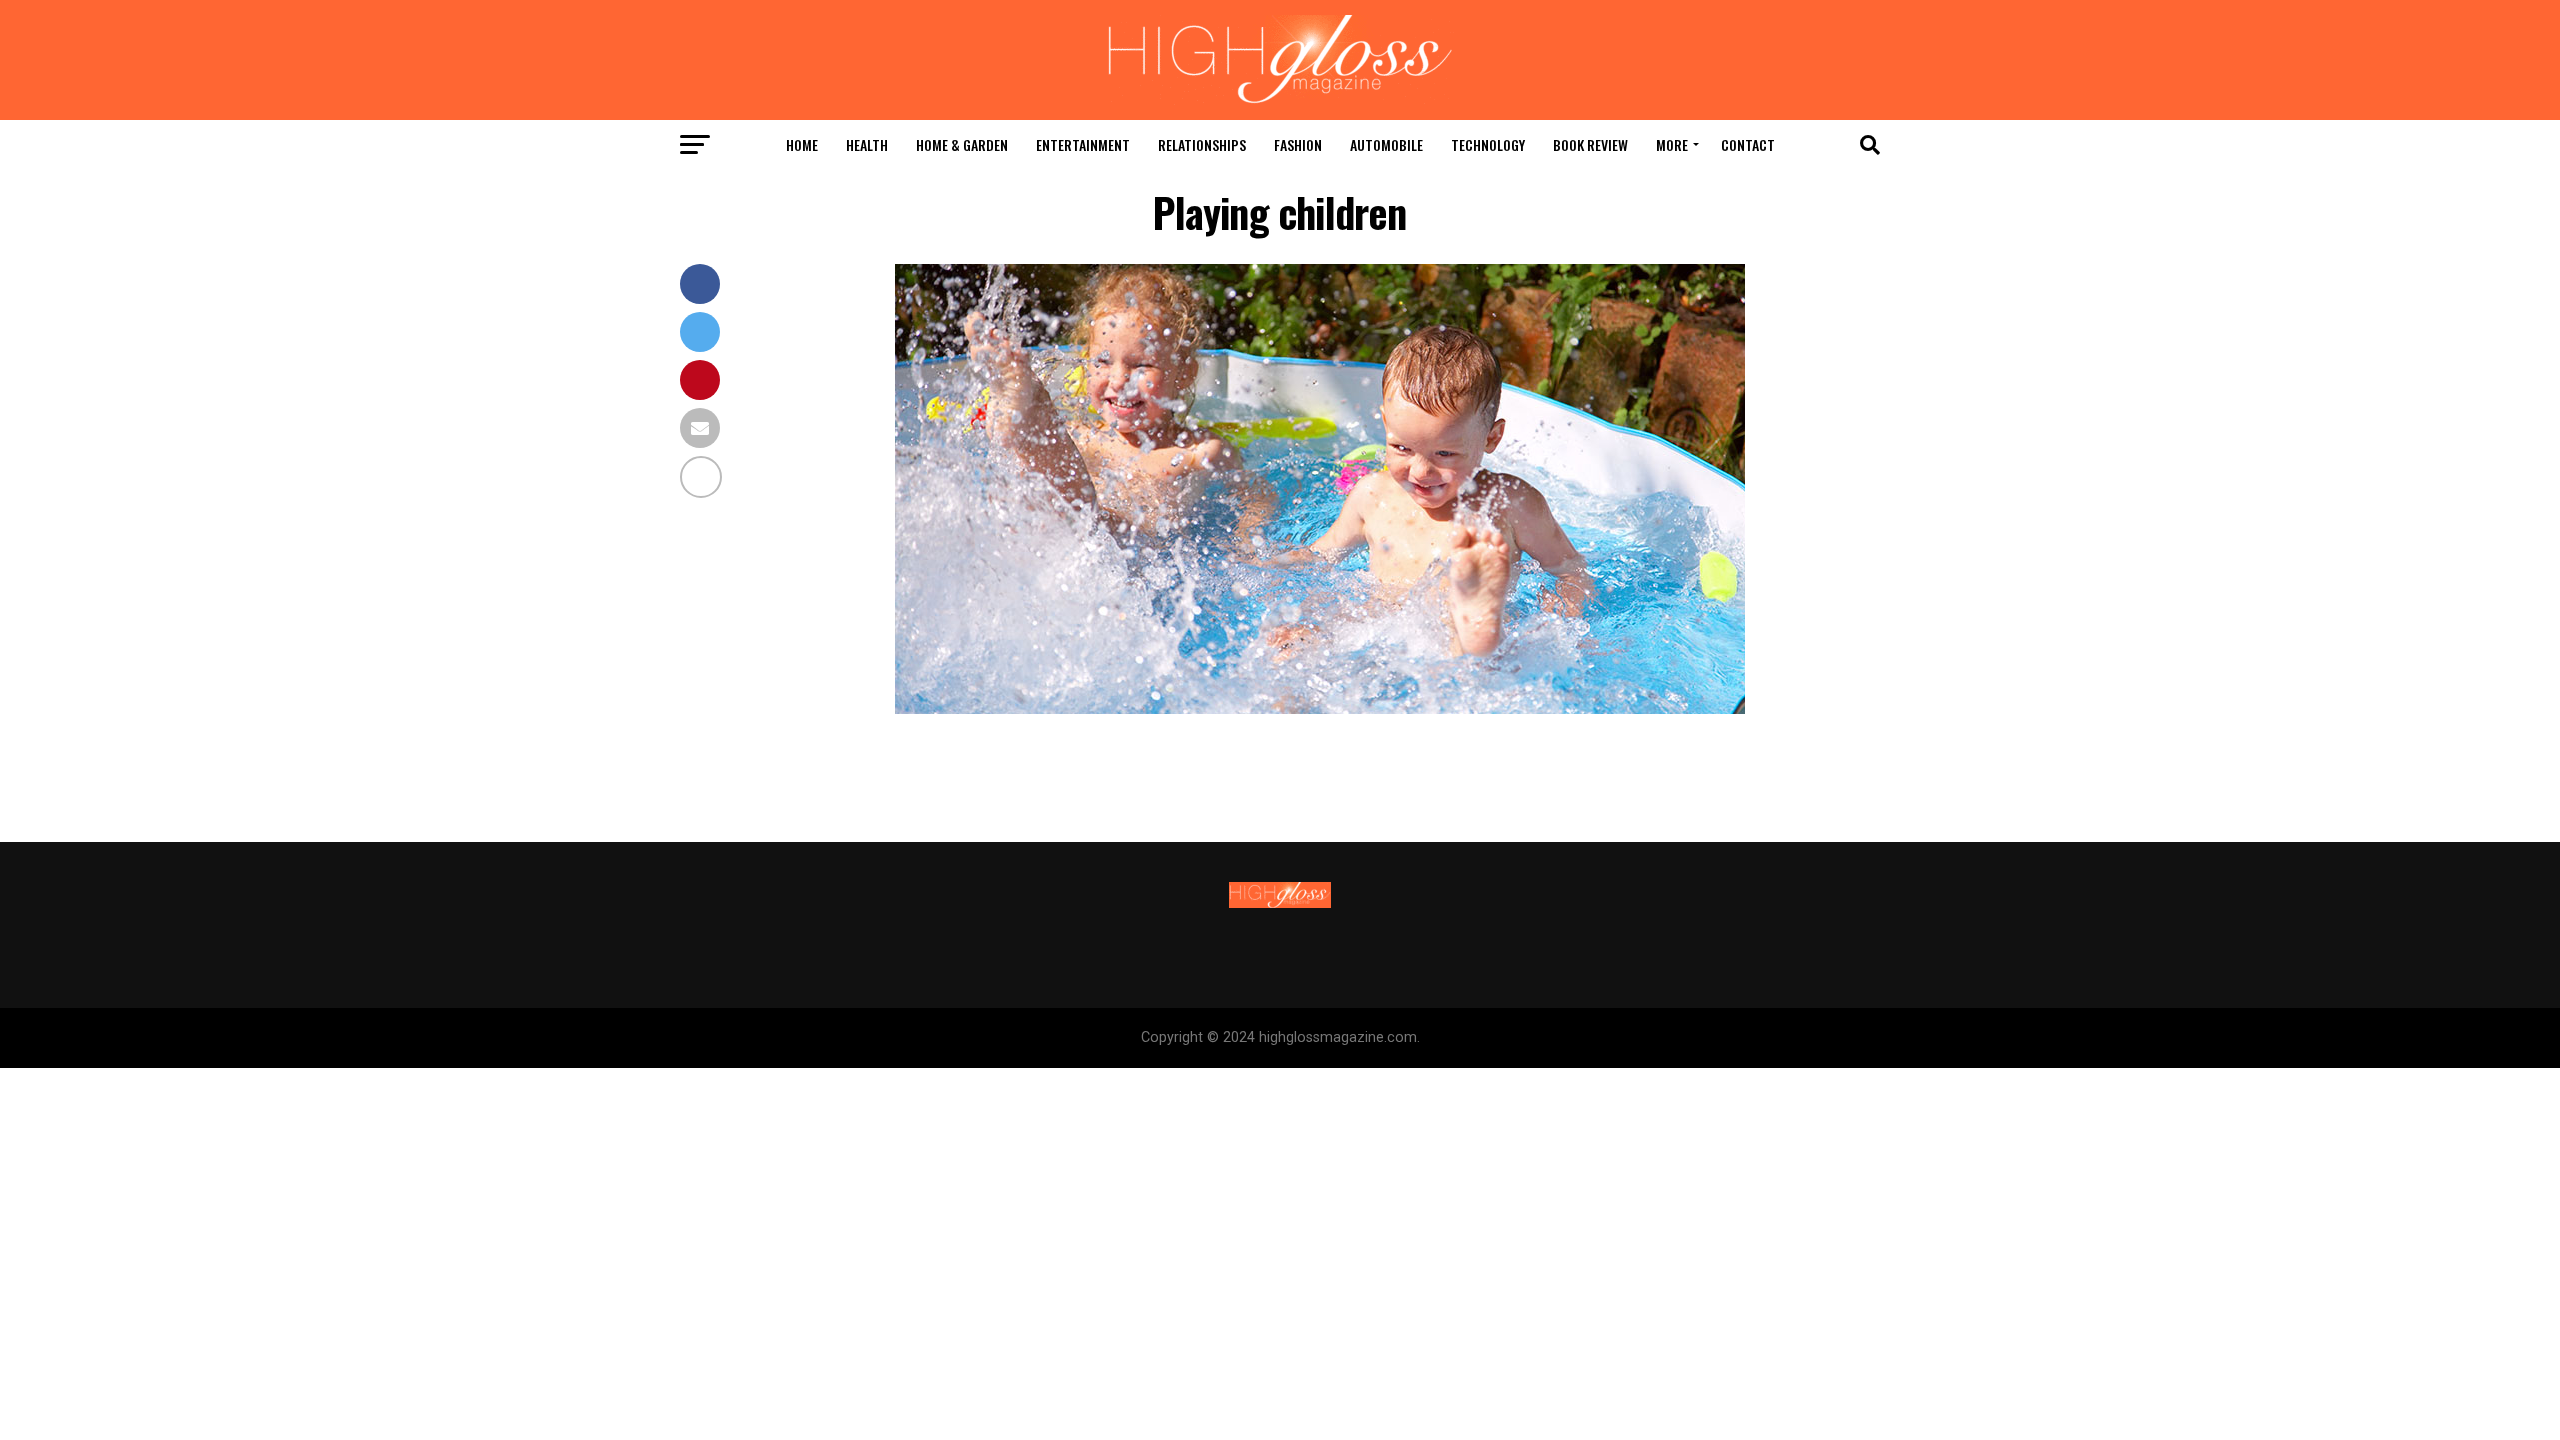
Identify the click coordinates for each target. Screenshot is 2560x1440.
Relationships (1202, 144)
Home (802, 144)
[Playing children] (1320, 708)
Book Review (1590, 144)
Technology (1488, 144)
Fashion (1298, 144)
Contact (1748, 144)
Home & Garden (962, 144)
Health (867, 144)
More (1672, 144)
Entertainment (1083, 144)
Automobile (1386, 144)
